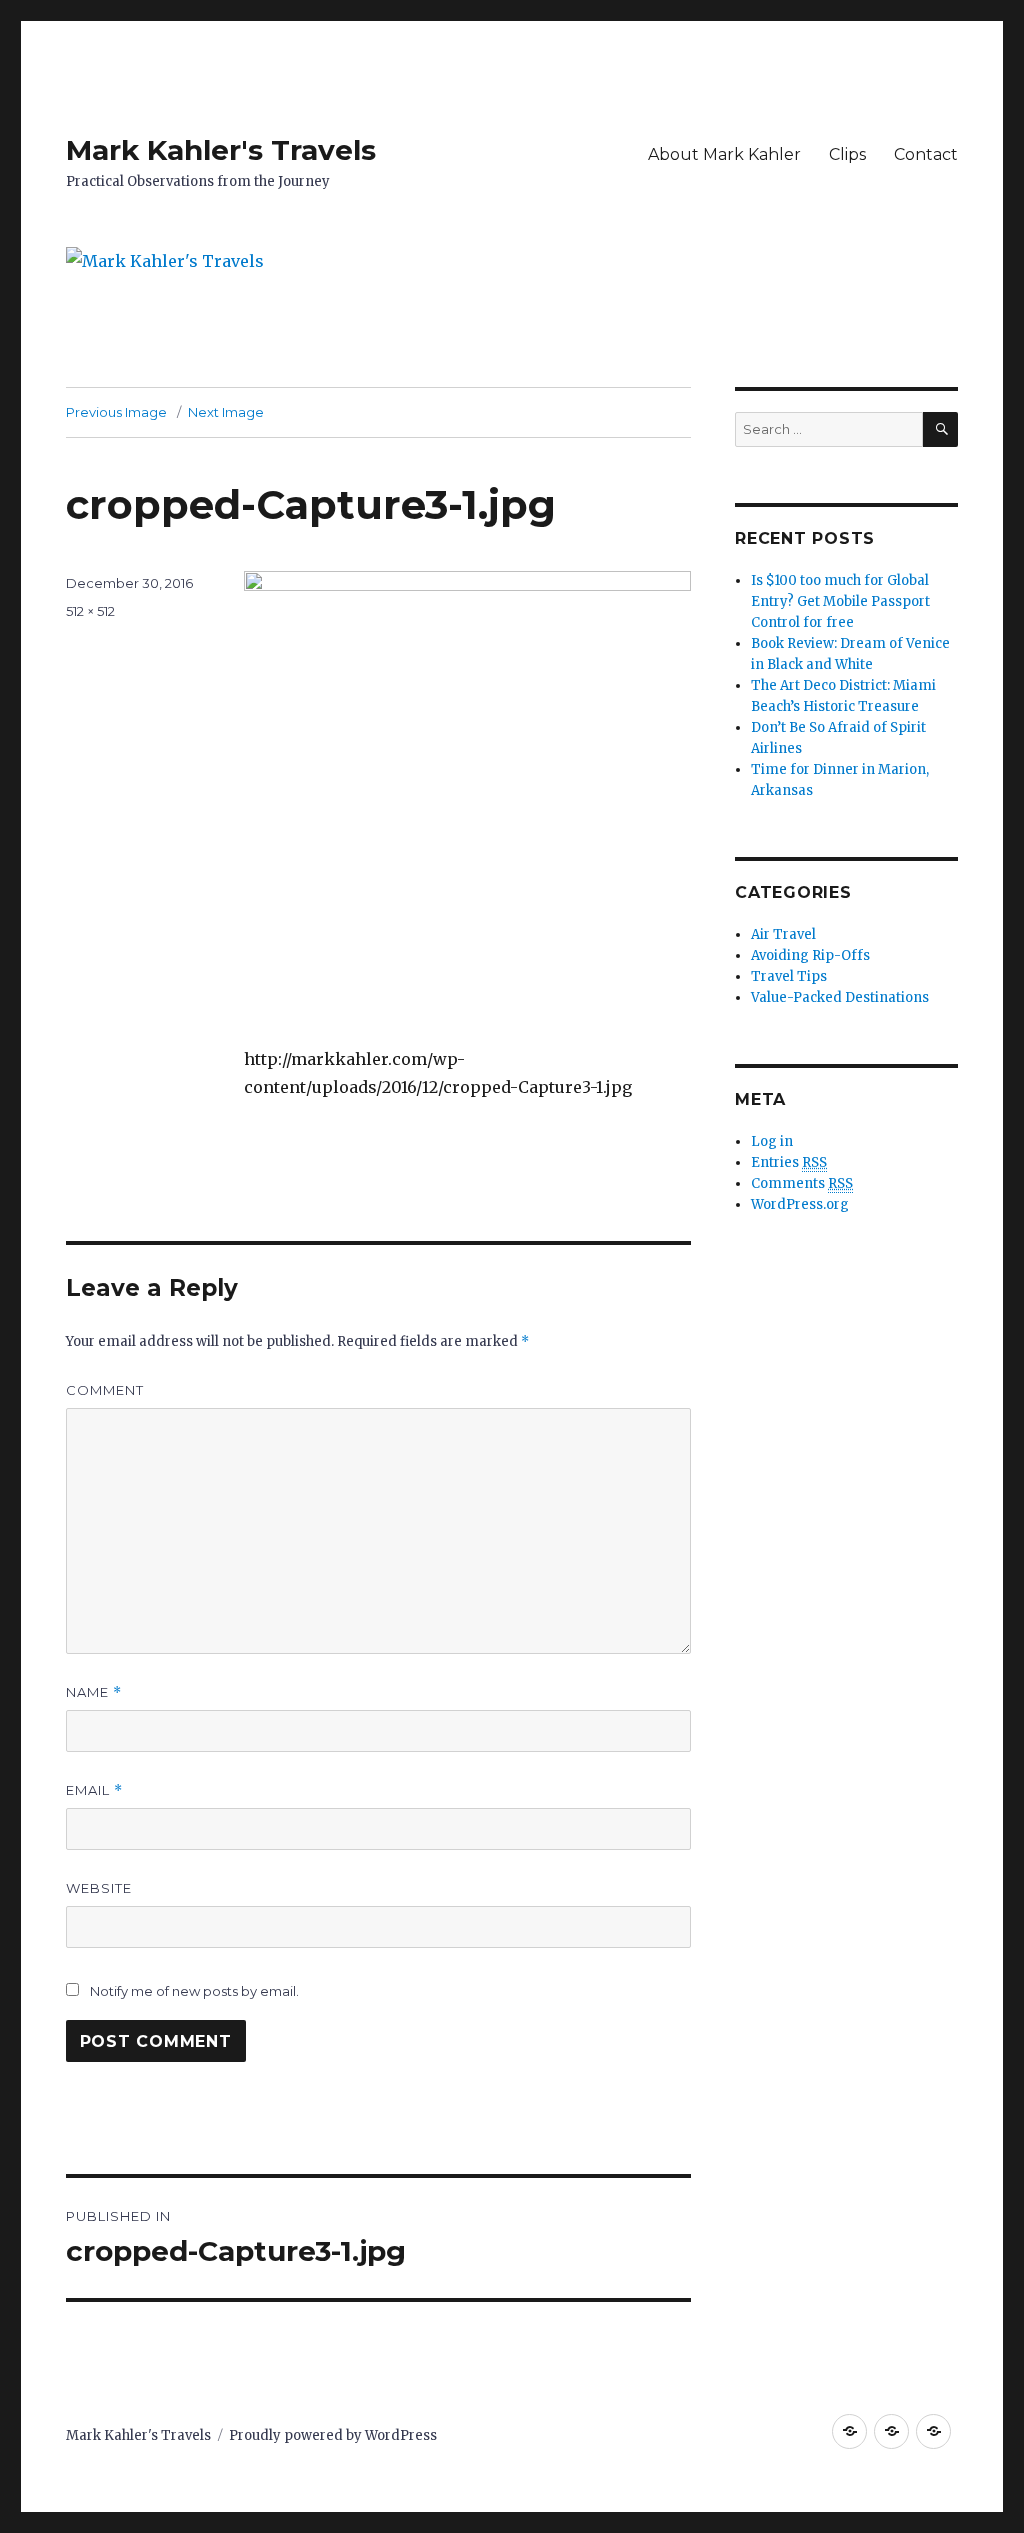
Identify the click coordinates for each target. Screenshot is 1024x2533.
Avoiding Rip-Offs (810, 955)
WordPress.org (800, 1204)
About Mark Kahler (724, 154)
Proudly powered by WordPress (333, 2435)
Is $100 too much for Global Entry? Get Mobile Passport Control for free (840, 601)
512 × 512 (90, 611)
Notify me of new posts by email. (194, 1991)
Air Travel (783, 934)
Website (99, 1888)
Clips (847, 154)
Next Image (226, 412)
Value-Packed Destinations (840, 997)
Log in (772, 1141)
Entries (789, 1162)
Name (94, 1692)
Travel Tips (789, 976)
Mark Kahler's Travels (221, 150)
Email (94, 1790)
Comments (802, 1183)
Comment (105, 1390)
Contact (926, 154)
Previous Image (116, 412)
